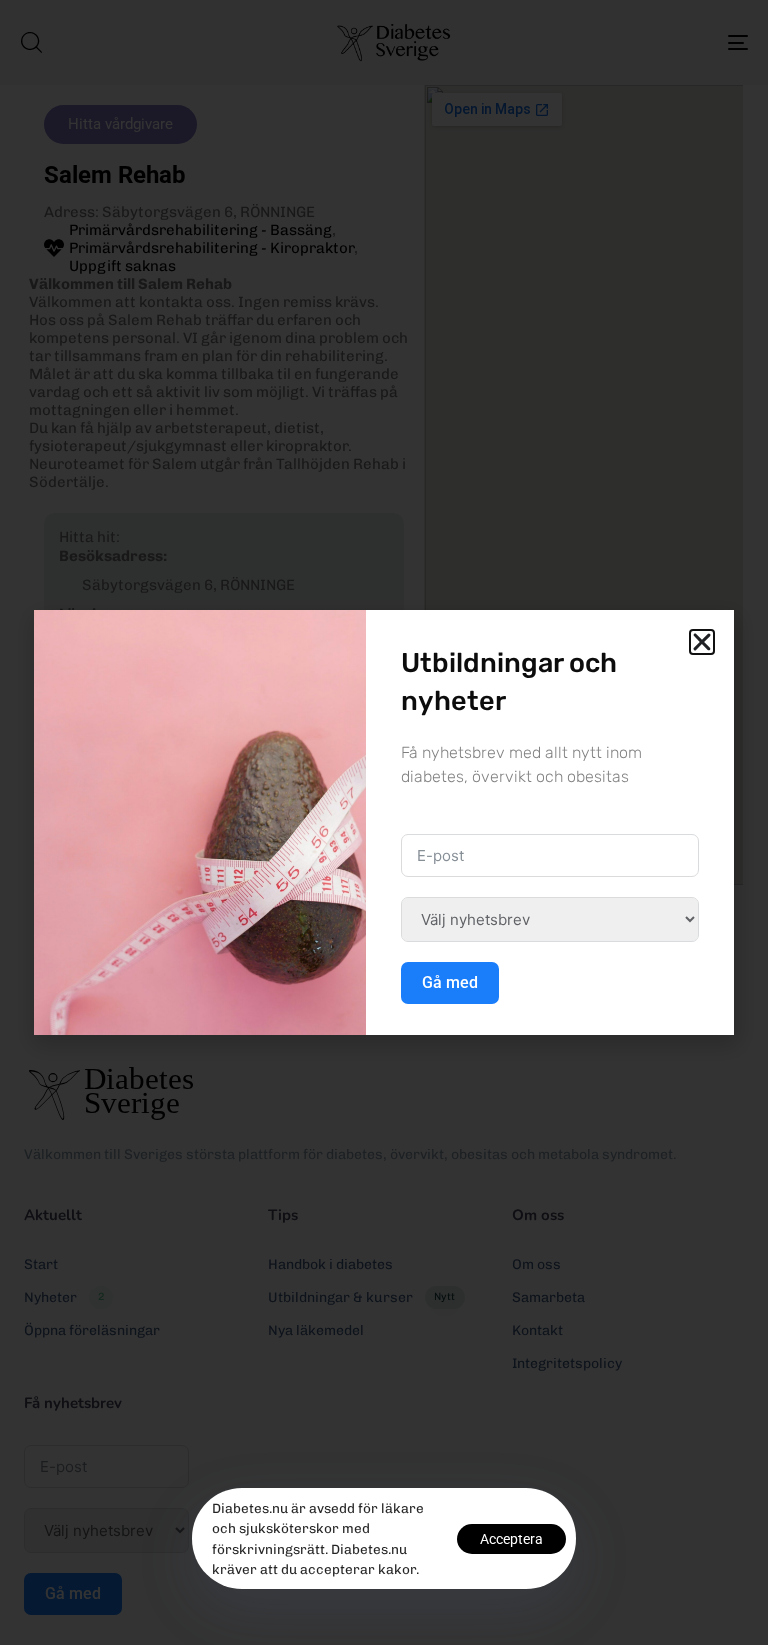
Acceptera (511, 1539)
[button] (702, 642)
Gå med (450, 982)
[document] (384, 822)
